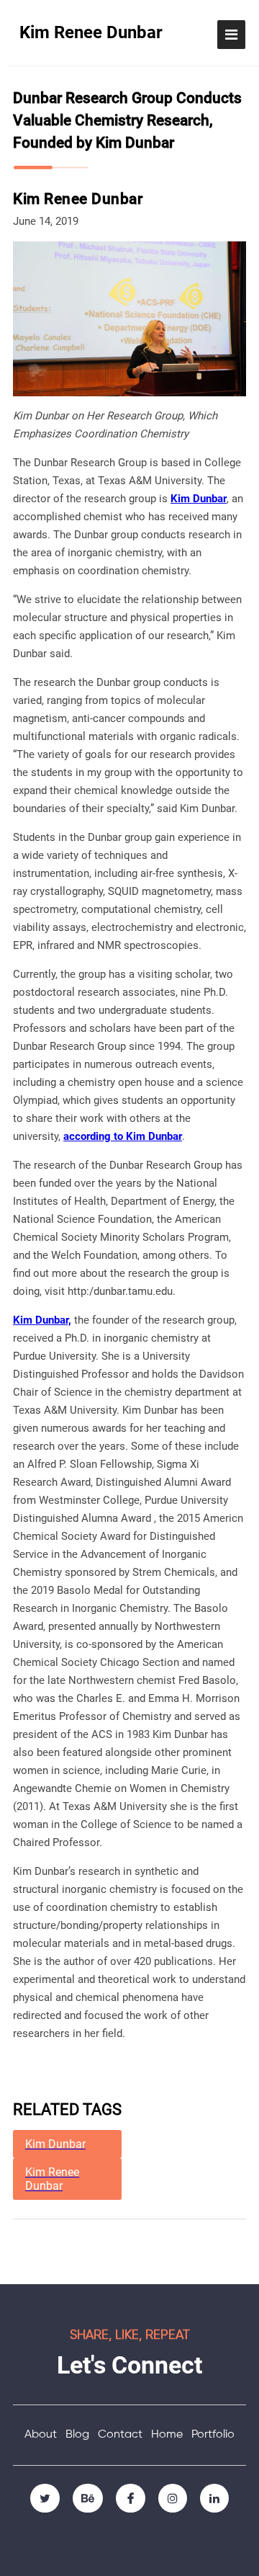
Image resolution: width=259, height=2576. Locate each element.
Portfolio (213, 2435)
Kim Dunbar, (42, 1320)
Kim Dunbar (199, 499)
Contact (120, 2435)
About (41, 2435)
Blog (77, 2435)
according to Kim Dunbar (123, 1136)
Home (167, 2435)
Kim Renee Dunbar (91, 32)
